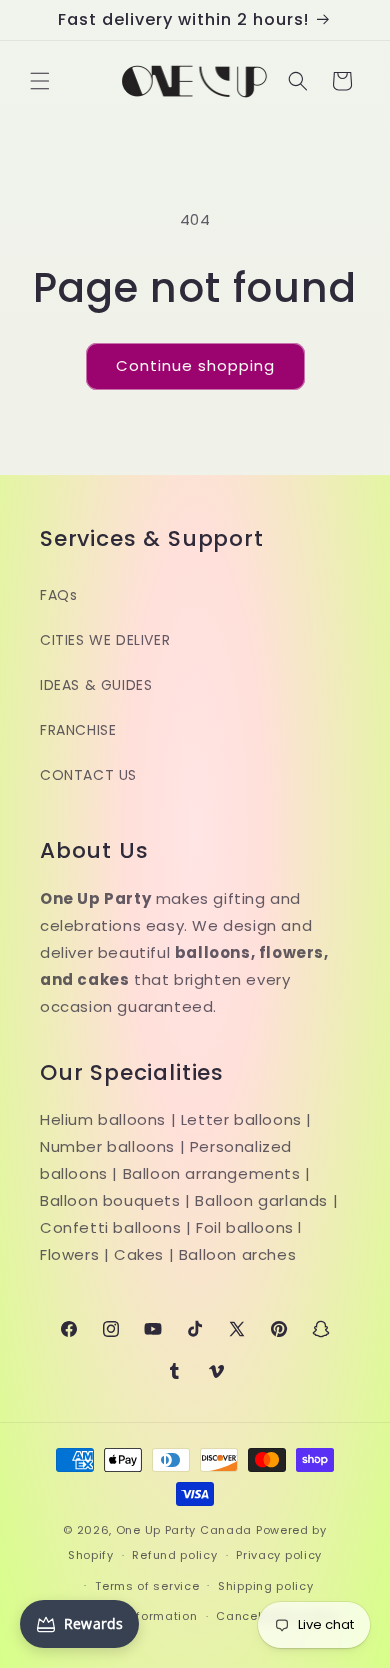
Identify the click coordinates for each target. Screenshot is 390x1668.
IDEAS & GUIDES (96, 685)
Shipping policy (266, 1586)
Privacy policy (279, 1555)
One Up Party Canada (184, 1530)
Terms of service (147, 1586)
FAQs (58, 595)
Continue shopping (195, 365)
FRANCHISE (78, 730)
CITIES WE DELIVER (105, 640)
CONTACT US (88, 775)
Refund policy (174, 1555)
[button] (40, 81)
